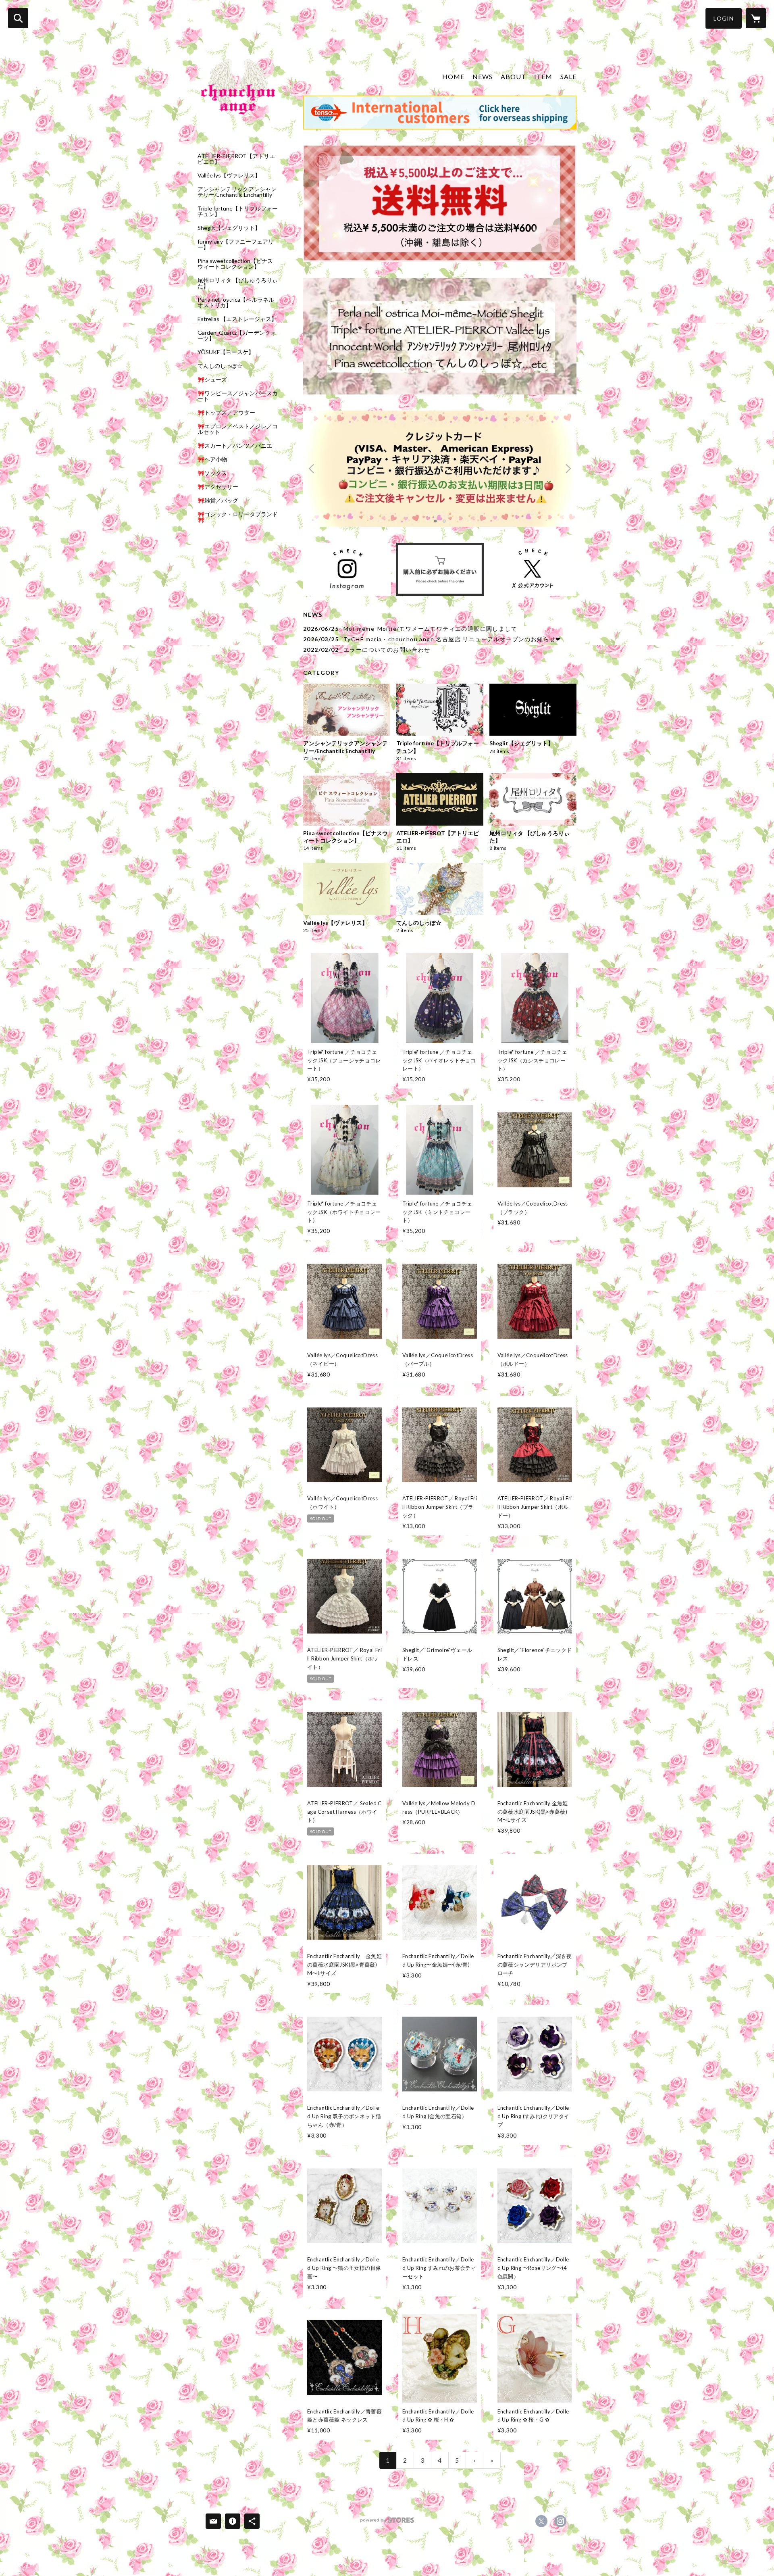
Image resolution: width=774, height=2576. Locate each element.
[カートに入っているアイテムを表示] (756, 18)
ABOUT (513, 76)
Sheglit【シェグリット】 (229, 228)
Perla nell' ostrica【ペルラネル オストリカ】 (236, 302)
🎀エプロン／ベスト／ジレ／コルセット (238, 429)
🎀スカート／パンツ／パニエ (235, 446)
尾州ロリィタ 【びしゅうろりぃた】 (238, 283)
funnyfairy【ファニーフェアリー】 (236, 244)
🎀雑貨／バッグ (218, 501)
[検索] (18, 18)
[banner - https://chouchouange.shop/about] (440, 569)
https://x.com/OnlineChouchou (541, 2521)
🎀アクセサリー (218, 487)
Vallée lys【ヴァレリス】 (229, 175)
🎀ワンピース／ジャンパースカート (238, 396)
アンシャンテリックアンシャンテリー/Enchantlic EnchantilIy (237, 192)
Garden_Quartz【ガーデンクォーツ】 (237, 336)
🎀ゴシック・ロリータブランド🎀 (238, 517)
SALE (568, 76)
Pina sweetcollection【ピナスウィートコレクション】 (235, 264)
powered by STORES (387, 2523)
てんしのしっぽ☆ (220, 366)
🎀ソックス (212, 473)
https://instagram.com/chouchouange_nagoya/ (560, 2521)
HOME (453, 76)
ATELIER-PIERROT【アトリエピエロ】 (236, 159)
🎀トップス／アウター (226, 413)
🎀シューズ (212, 380)
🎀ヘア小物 (212, 459)
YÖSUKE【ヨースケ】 (226, 352)
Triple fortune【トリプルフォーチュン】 (238, 211)
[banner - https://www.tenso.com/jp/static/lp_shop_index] (440, 113)
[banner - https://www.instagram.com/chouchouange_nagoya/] (347, 569)
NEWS (483, 76)
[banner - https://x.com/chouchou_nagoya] (533, 569)
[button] (724, 18)
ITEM (543, 76)
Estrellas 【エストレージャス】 (237, 319)
